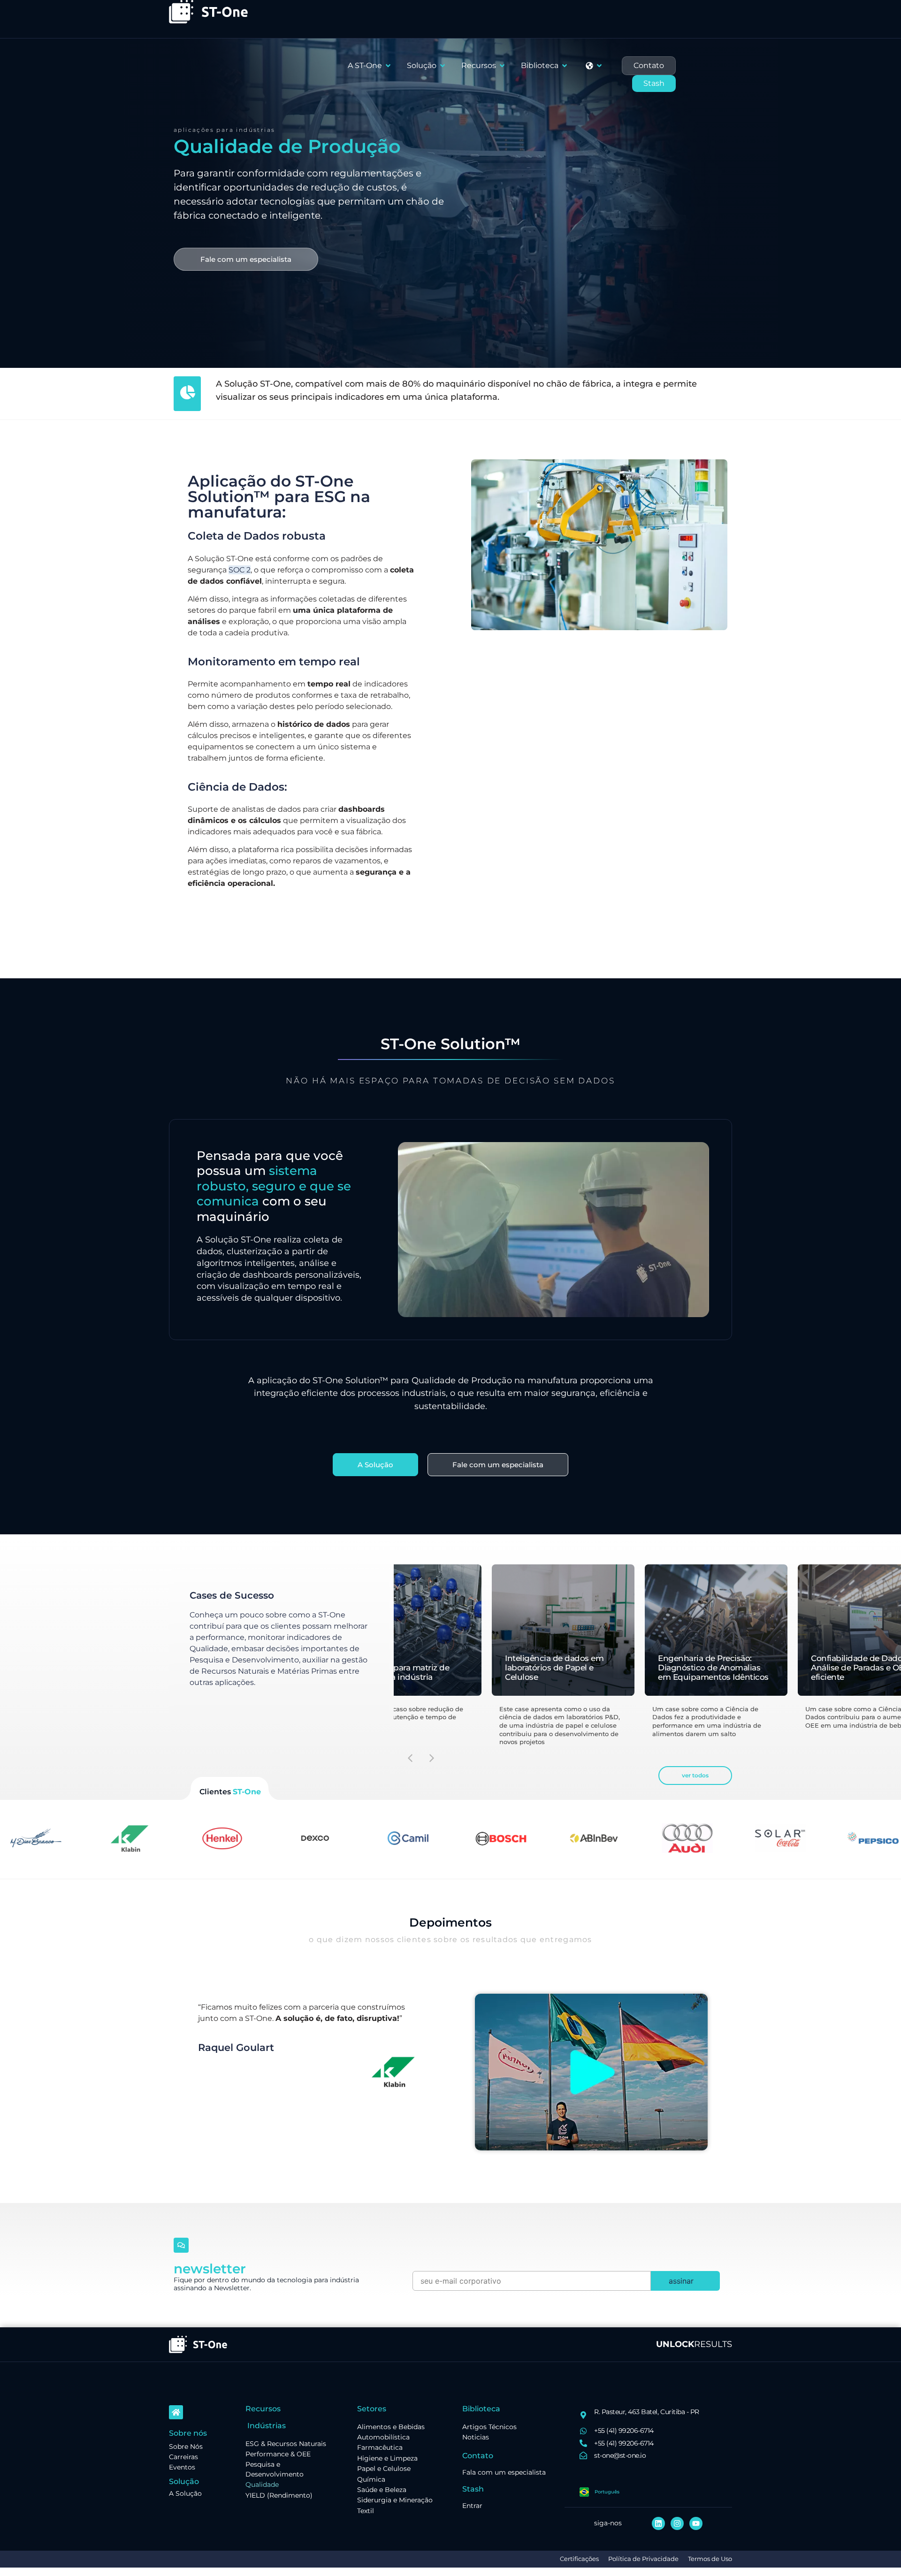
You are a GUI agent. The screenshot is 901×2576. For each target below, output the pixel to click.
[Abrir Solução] (443, 66)
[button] (432, 1758)
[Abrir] (599, 66)
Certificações (579, 2559)
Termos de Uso (710, 2559)
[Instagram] (677, 2523)
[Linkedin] (658, 2523)
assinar (681, 2281)
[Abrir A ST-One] (388, 66)
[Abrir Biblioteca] (565, 66)
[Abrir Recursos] (502, 66)
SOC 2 (240, 570)
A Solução (185, 2493)
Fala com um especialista (504, 2472)
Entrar (472, 2506)
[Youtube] (696, 2523)
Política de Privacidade (643, 2559)
